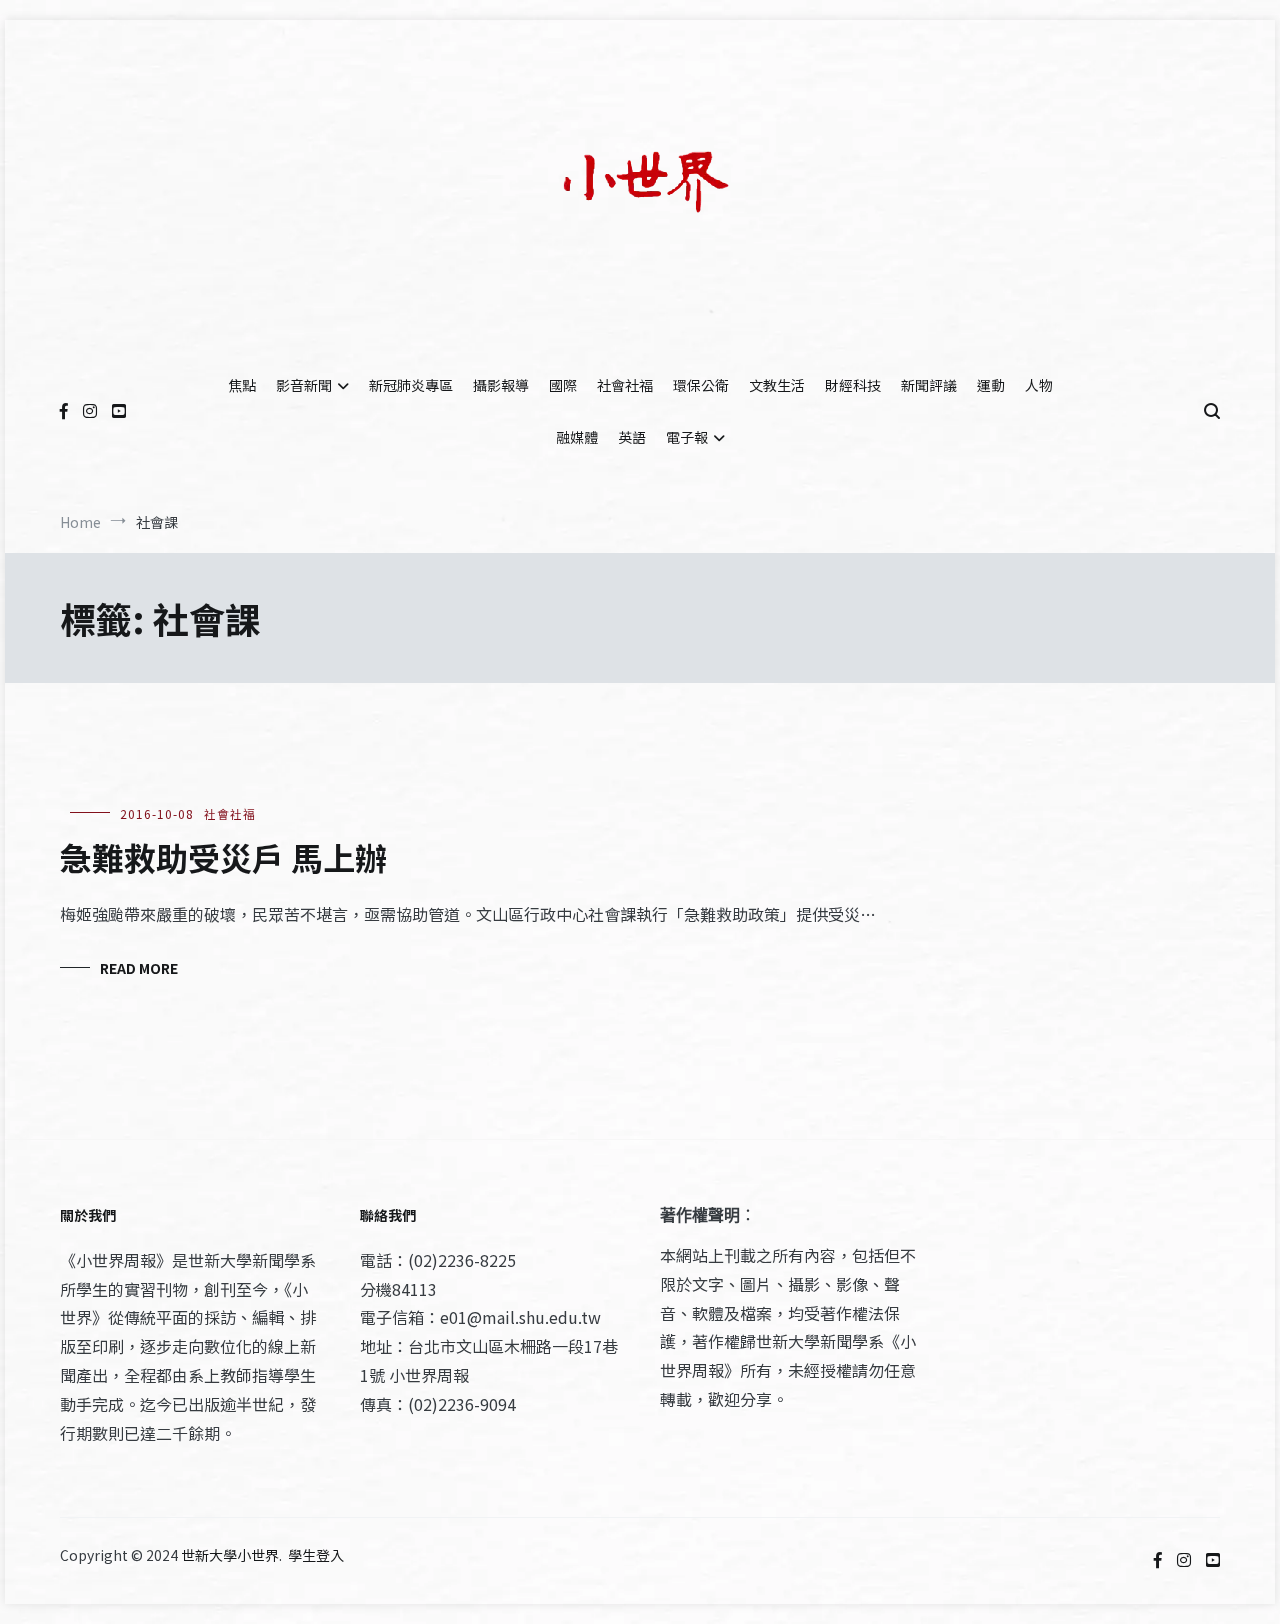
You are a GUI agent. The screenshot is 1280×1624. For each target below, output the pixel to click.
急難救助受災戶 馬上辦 (223, 857)
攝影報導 (501, 385)
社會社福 (625, 385)
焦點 (242, 385)
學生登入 (316, 1555)
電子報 (687, 437)
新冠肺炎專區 (411, 385)
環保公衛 (701, 385)
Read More (139, 968)
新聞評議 (929, 385)
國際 (563, 385)
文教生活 (777, 385)
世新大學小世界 (230, 1555)
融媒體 (577, 437)
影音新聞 (304, 385)
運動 (991, 385)
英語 (632, 437)
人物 (1039, 385)
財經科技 (853, 385)
